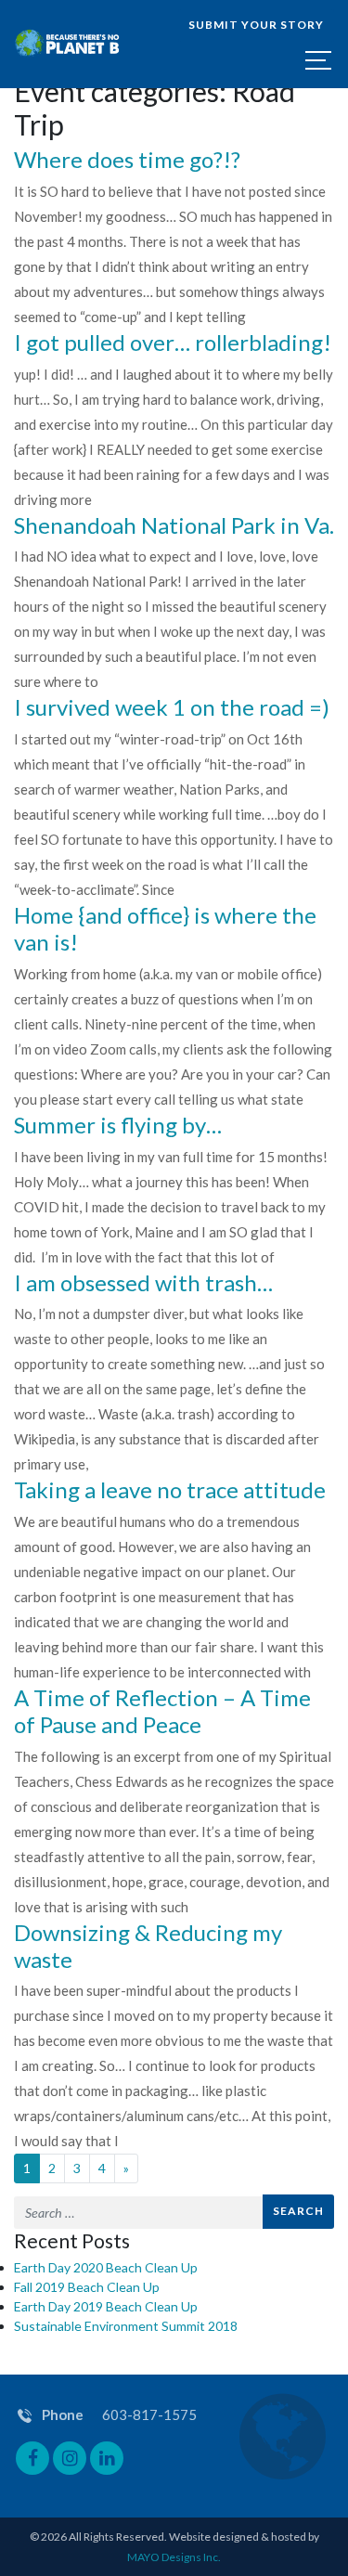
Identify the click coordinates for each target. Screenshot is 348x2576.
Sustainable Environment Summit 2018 (126, 2326)
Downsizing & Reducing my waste (148, 1946)
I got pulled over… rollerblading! (173, 342)
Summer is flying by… (118, 1125)
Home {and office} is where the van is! (165, 928)
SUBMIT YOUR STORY (256, 25)
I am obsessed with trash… (143, 1282)
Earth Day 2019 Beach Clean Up (106, 2306)
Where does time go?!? (127, 159)
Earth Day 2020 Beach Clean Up (106, 2267)
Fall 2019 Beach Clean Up (87, 2287)
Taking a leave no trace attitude (170, 1489)
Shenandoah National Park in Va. (174, 525)
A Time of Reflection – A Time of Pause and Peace (162, 1711)
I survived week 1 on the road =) (172, 707)
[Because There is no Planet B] (67, 44)
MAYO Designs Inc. (174, 2557)
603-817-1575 (149, 2414)
